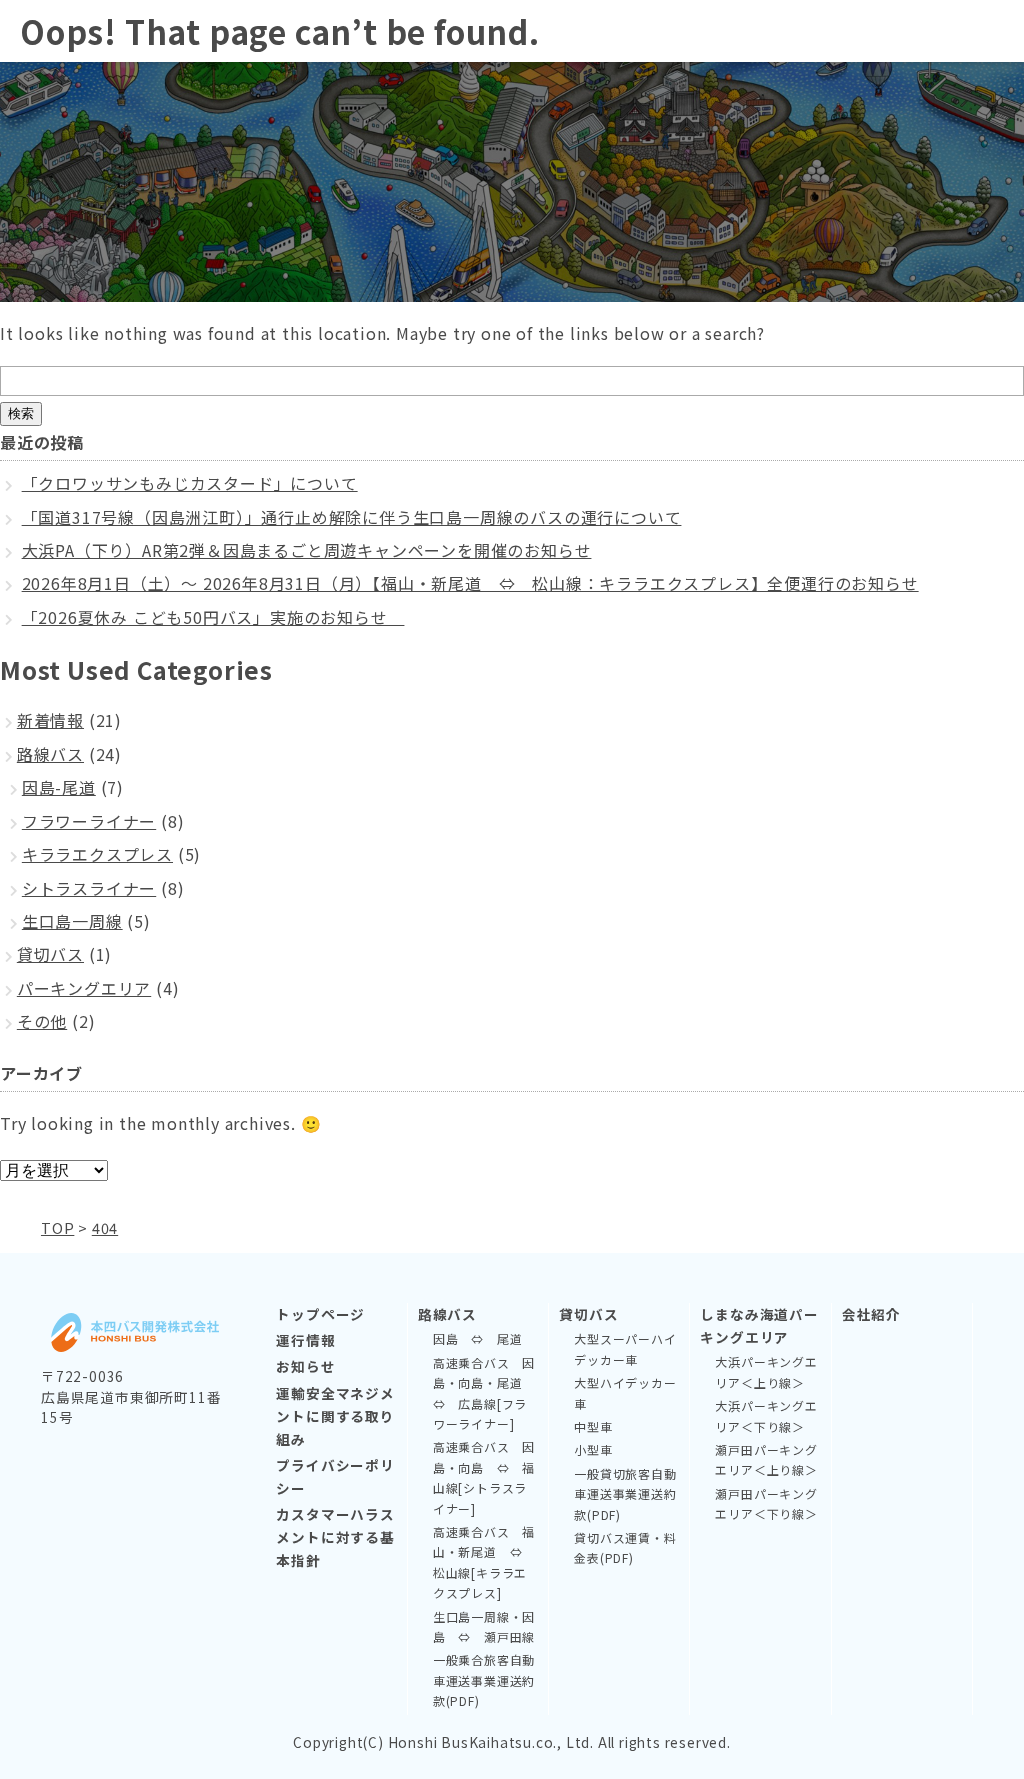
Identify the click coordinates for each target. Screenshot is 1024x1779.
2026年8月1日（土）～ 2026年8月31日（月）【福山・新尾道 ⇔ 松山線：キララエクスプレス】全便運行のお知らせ (470, 583)
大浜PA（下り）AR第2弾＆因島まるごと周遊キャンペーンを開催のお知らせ (307, 550)
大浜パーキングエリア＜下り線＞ (766, 1415)
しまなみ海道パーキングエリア (759, 1325)
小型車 (593, 1449)
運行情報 (305, 1340)
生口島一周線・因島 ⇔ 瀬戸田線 (484, 1626)
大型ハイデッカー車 (625, 1392)
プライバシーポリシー (335, 1476)
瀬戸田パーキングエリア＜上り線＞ (766, 1459)
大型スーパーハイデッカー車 (625, 1348)
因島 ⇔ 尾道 (478, 1338)
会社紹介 (871, 1314)
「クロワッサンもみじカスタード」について (190, 483)
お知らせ (305, 1366)
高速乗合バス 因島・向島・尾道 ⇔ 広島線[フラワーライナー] (484, 1393)
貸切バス (50, 954)
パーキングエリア (84, 988)
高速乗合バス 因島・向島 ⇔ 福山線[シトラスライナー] (484, 1477)
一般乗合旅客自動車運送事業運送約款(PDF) (484, 1680)
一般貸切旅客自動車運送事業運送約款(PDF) (625, 1494)
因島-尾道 (59, 787)
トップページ (320, 1314)
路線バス (50, 754)
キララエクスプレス (97, 854)
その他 (42, 1021)
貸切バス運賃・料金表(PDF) (625, 1547)
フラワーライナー (89, 821)
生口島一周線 (72, 921)
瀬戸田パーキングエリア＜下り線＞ (766, 1503)
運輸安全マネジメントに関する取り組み (335, 1416)
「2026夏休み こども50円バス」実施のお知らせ (213, 617)
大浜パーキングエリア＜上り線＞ (766, 1371)
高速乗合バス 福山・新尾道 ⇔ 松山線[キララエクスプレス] (484, 1562)
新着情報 (50, 720)
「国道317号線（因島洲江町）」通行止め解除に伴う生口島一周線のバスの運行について (352, 517)
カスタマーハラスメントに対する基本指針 (335, 1537)
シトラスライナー (89, 888)
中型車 (593, 1426)
